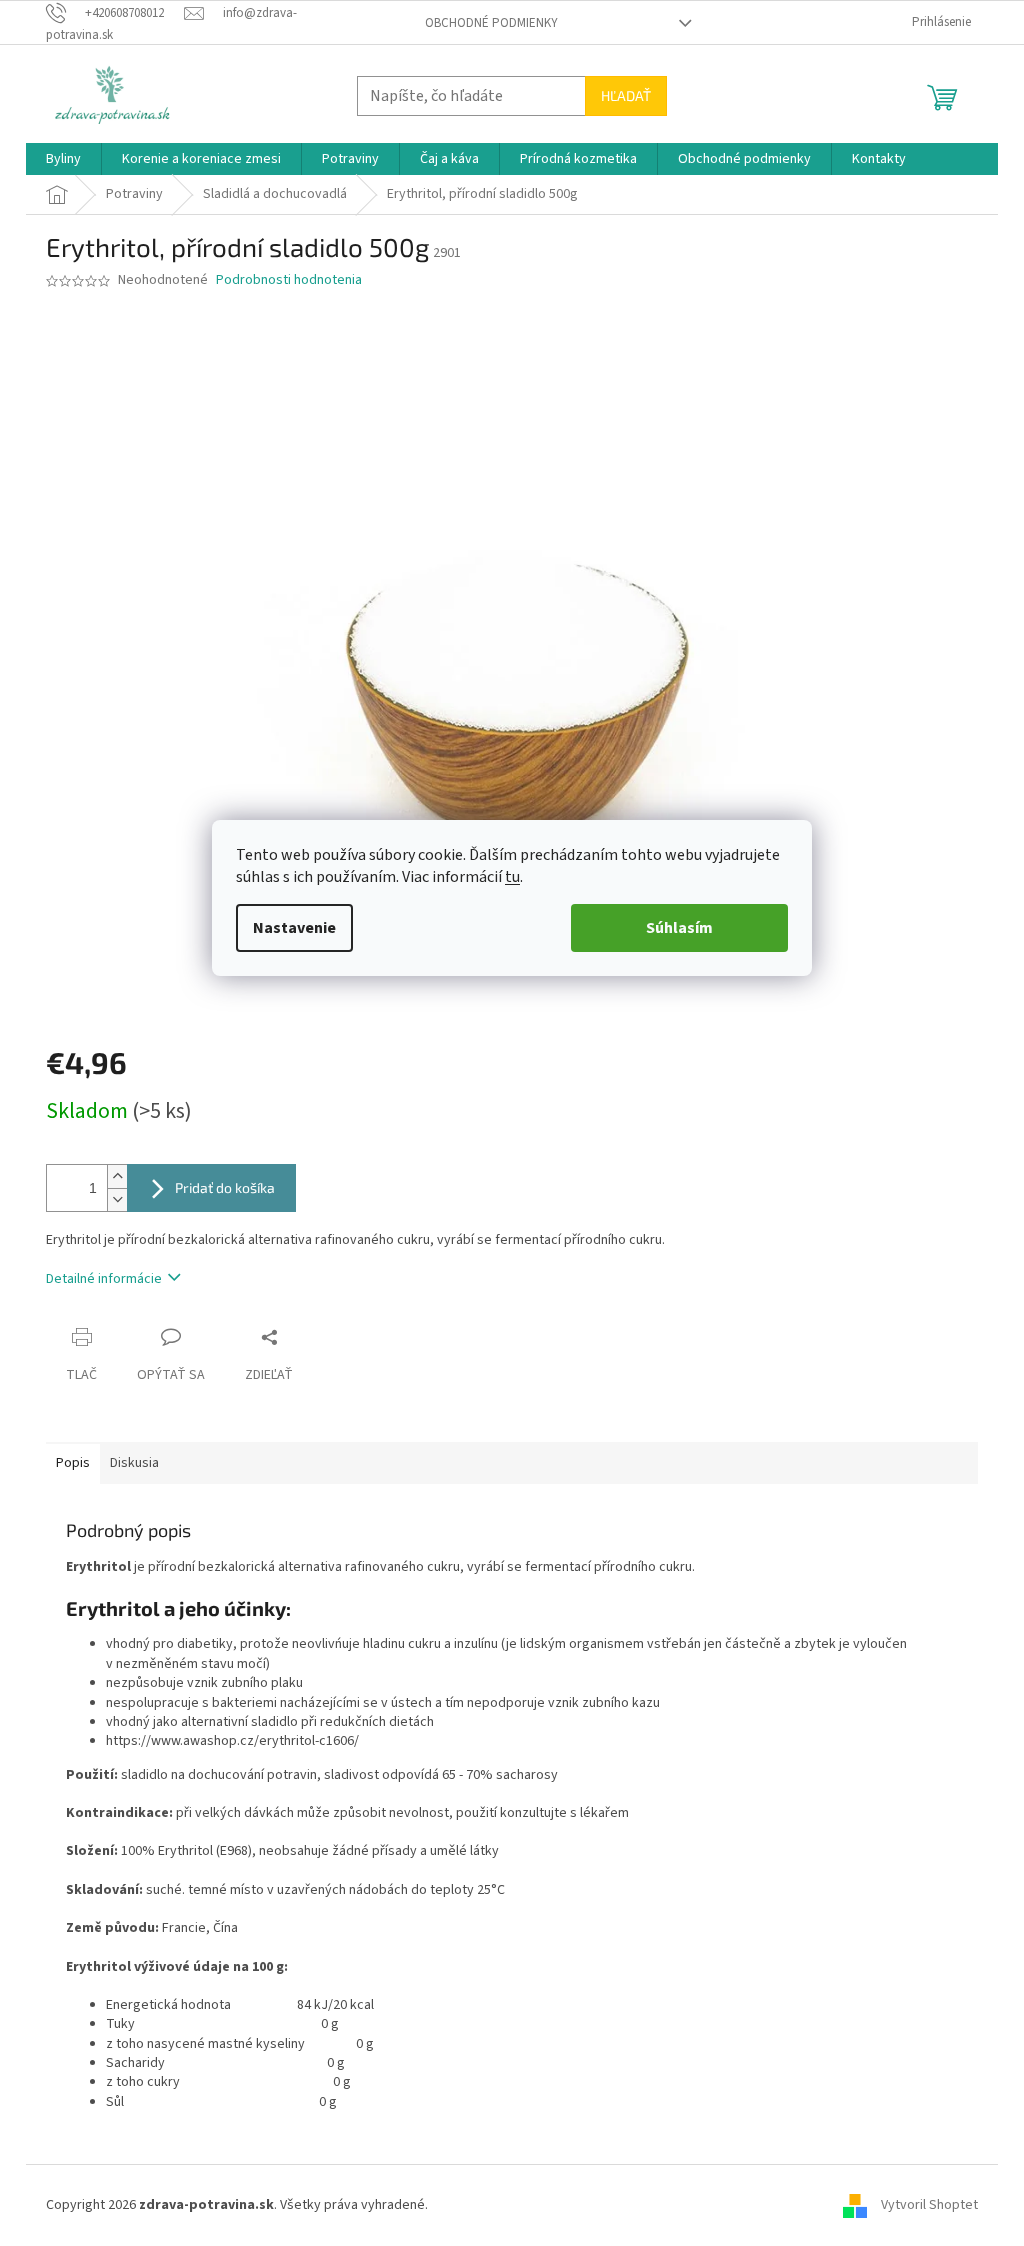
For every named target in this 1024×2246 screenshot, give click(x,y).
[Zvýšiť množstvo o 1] (117, 1176)
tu (512, 877)
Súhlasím (679, 928)
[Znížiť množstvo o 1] (117, 1199)
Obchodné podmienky (491, 23)
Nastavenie (294, 928)
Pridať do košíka (225, 1187)
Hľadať (626, 95)
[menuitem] (63, 159)
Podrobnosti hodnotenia (289, 280)
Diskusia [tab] (134, 1463)
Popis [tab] (73, 1463)
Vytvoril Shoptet (929, 2205)
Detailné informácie (104, 1279)
